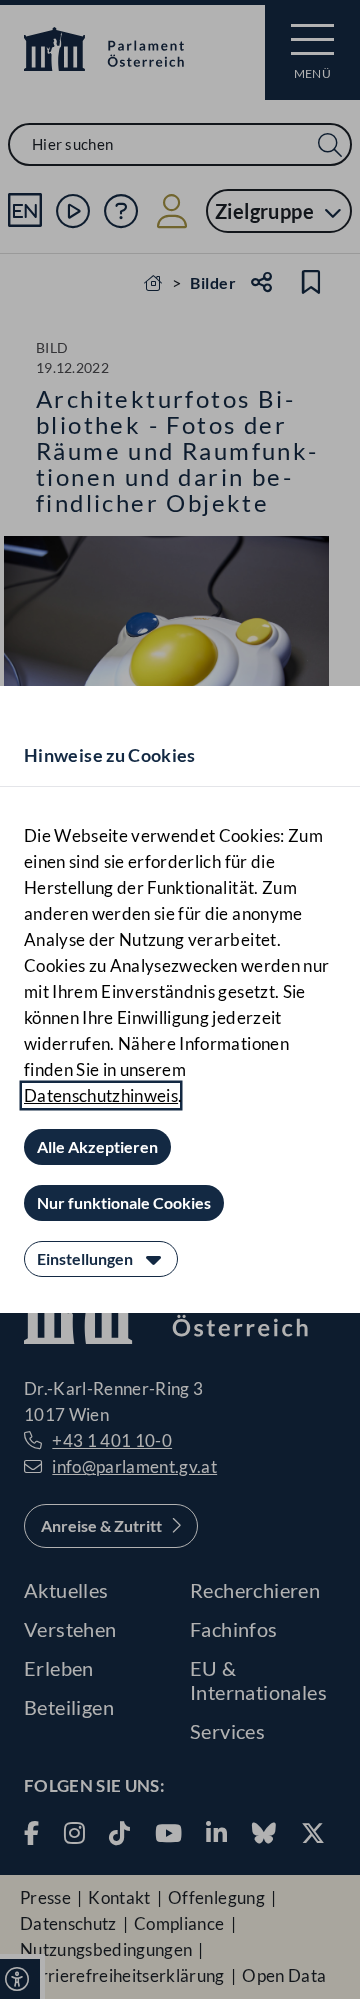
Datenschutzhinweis (101, 1095)
